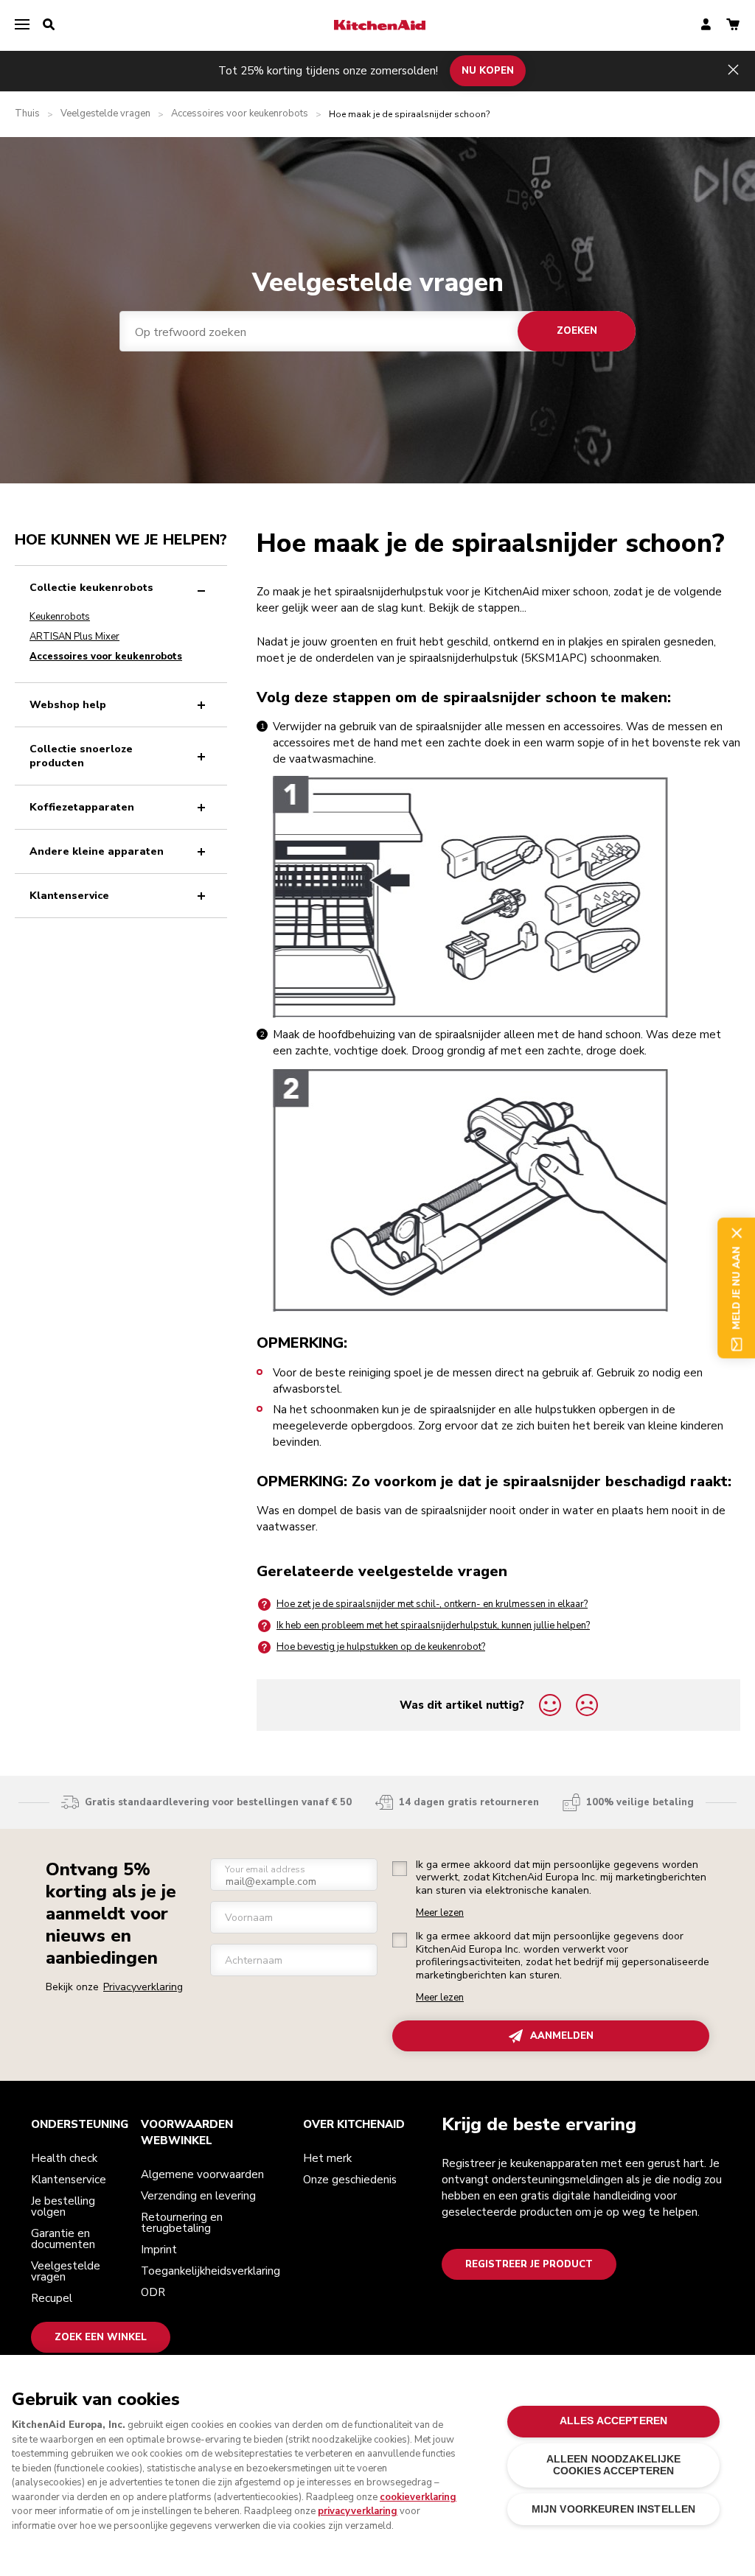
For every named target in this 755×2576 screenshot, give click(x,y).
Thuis (27, 114)
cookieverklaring (418, 2497)
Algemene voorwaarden (202, 2174)
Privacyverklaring (143, 1987)
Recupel (52, 2298)
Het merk (327, 2158)
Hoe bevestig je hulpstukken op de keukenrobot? (381, 1647)
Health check (64, 2158)
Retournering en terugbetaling (182, 2223)
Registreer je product (529, 2264)
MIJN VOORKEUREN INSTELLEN (613, 2509)
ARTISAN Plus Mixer (74, 637)
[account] (706, 25)
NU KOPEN (488, 71)
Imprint (159, 2250)
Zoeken (577, 331)
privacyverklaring (358, 2511)
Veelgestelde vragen (105, 114)
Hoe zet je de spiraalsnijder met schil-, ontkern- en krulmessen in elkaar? (432, 1604)
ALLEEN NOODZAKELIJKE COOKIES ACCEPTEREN (614, 2465)
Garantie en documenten (63, 2239)
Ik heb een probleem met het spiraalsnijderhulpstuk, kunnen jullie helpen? (433, 1625)
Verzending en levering (198, 2196)
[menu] (22, 25)
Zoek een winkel (101, 2337)
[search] (49, 25)
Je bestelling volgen (63, 2206)
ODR (153, 2292)
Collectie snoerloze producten (81, 756)
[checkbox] (400, 1869)
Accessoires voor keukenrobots (240, 114)
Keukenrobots (60, 617)
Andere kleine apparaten (97, 851)
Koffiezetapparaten (82, 807)
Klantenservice (69, 896)
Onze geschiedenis (350, 2180)
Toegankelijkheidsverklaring (211, 2271)
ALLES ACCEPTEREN (613, 2421)
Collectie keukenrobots (91, 588)
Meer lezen (440, 1913)
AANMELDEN (562, 2036)
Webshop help (68, 705)
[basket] (733, 25)
